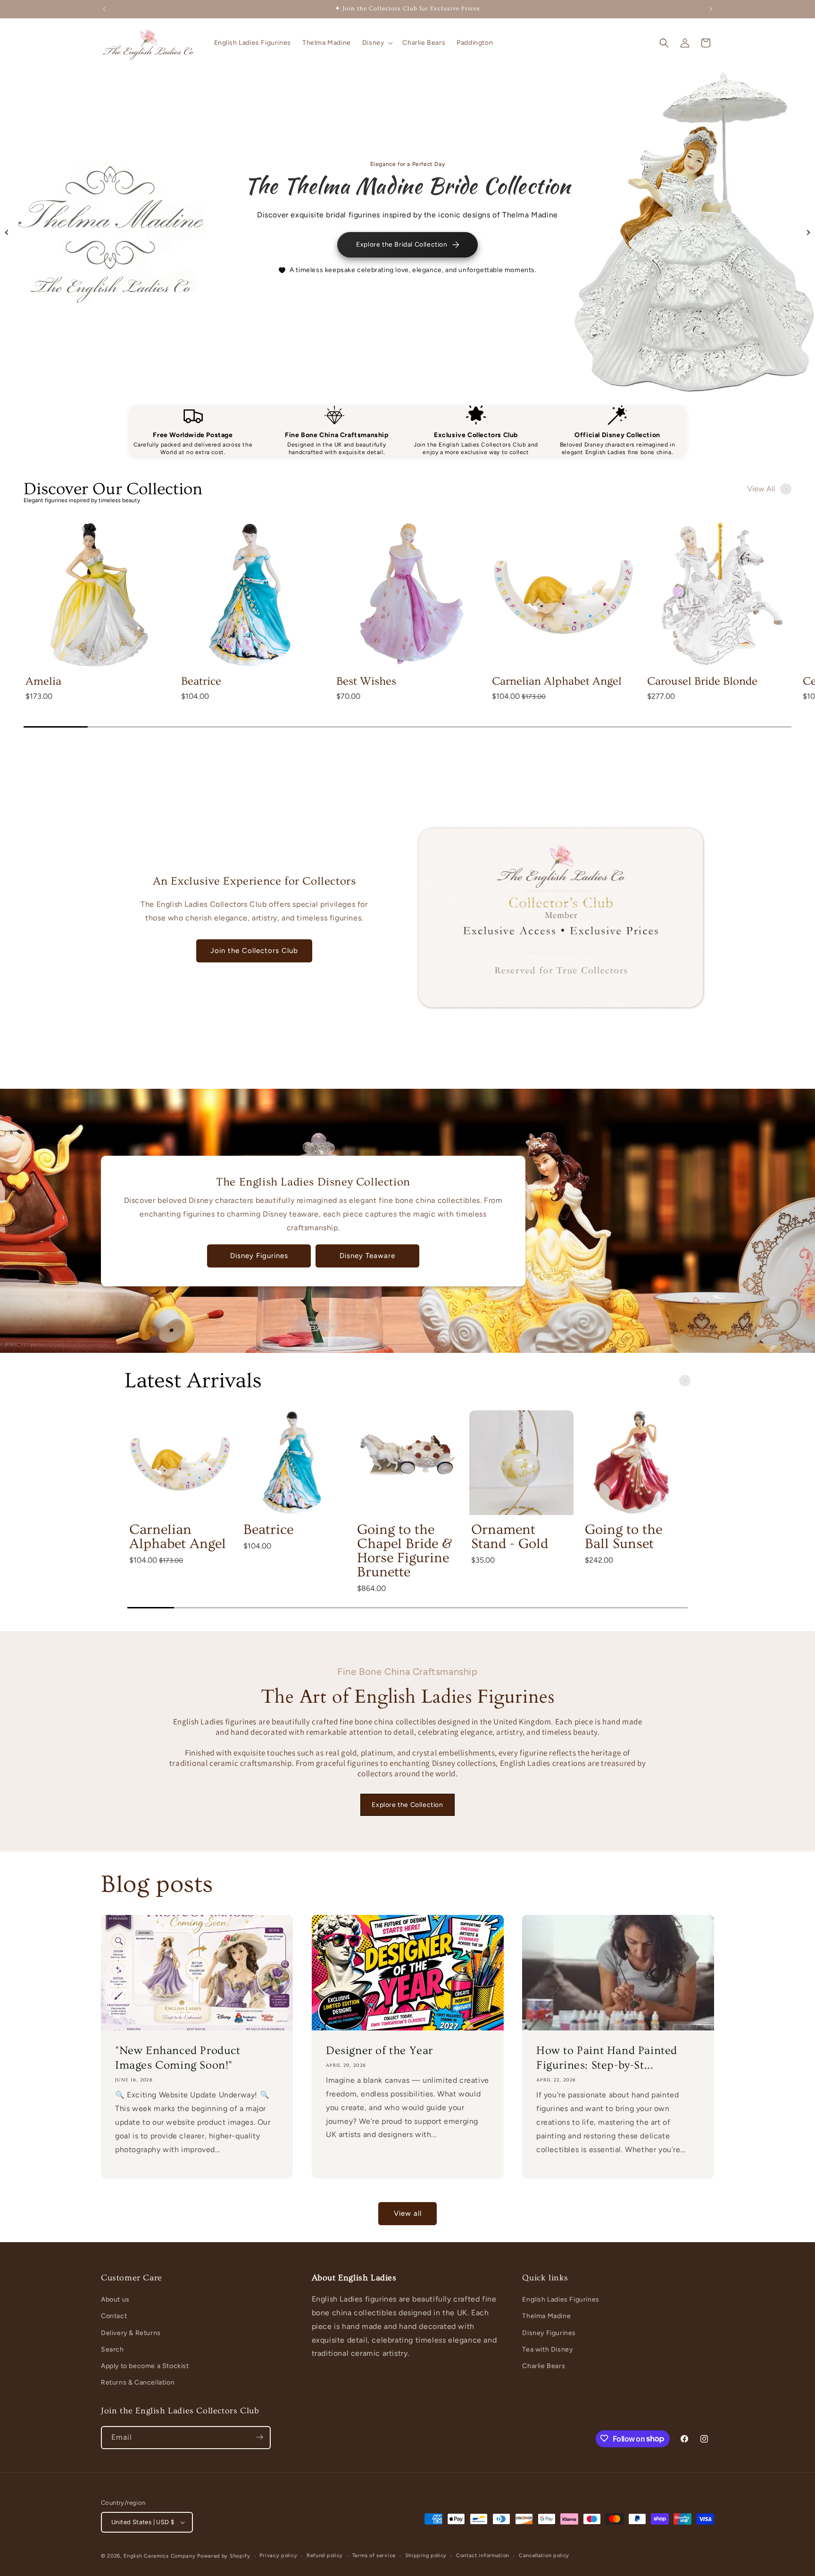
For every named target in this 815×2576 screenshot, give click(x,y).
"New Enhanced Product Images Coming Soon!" (178, 2058)
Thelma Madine (546, 2316)
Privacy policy (278, 2555)
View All (761, 489)
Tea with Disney (547, 2349)
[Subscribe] (259, 2437)
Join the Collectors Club (254, 951)
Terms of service (374, 2555)
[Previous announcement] (104, 9)
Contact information (483, 2555)
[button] (377, 43)
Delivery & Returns (131, 2333)
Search (112, 2349)
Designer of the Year (379, 2050)
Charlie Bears (544, 2366)
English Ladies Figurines (561, 2299)
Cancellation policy (544, 2555)
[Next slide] (808, 232)
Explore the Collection (407, 1805)
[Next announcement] (711, 9)
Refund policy (325, 2555)
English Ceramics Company (160, 2556)
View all (408, 2214)
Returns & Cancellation (138, 2382)
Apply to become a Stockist (145, 2366)
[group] (97, 621)
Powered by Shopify (224, 2556)
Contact (114, 2316)
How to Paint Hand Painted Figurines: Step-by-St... (607, 2058)
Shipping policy (426, 2555)
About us (115, 2299)
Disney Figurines (259, 1256)
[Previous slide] (7, 232)
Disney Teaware (367, 1256)
